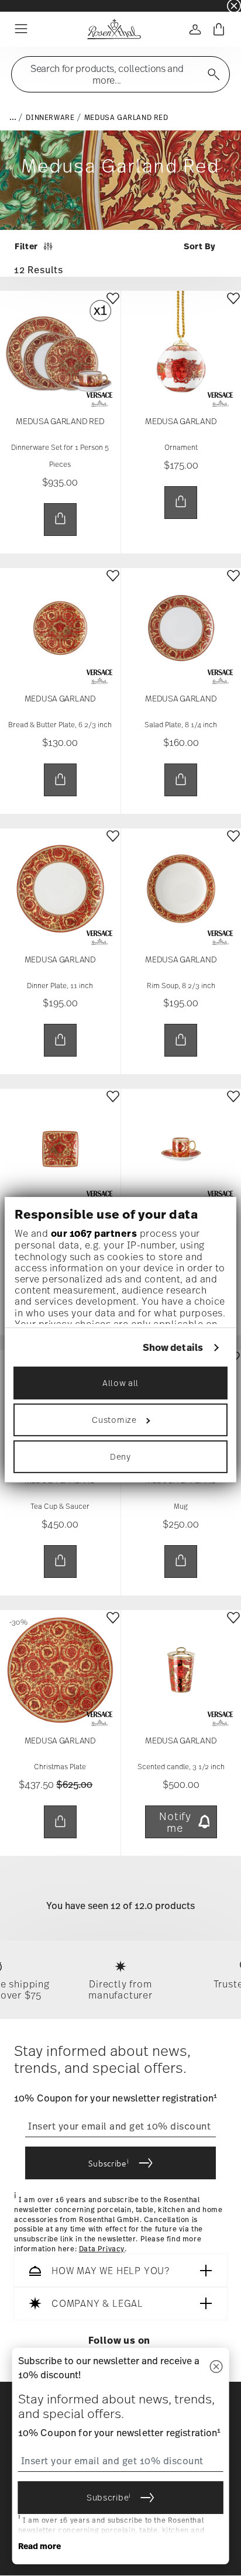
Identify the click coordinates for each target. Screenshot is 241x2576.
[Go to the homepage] (114, 29)
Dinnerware (50, 118)
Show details (173, 1347)
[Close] (216, 2367)
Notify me (175, 1822)
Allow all (120, 1383)
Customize (114, 1420)
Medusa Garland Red (126, 118)
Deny (120, 1456)
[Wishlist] (113, 307)
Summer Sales (24, 6)
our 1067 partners (94, 1233)
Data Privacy (102, 2249)
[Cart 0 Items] (219, 29)
